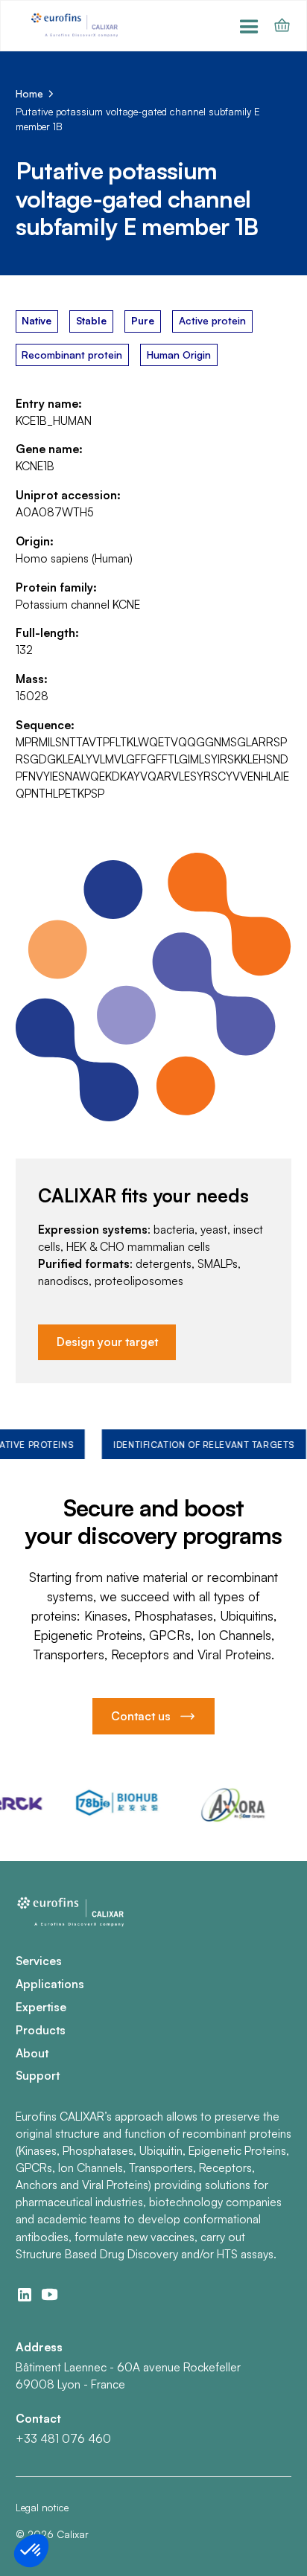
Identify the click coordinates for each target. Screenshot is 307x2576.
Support (38, 2075)
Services (39, 1961)
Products (41, 2030)
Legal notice (42, 2507)
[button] (249, 26)
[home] (76, 26)
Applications (50, 1984)
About (32, 2053)
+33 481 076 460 (63, 2438)
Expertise (41, 2007)
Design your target (107, 1342)
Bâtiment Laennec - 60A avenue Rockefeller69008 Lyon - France (128, 2375)
